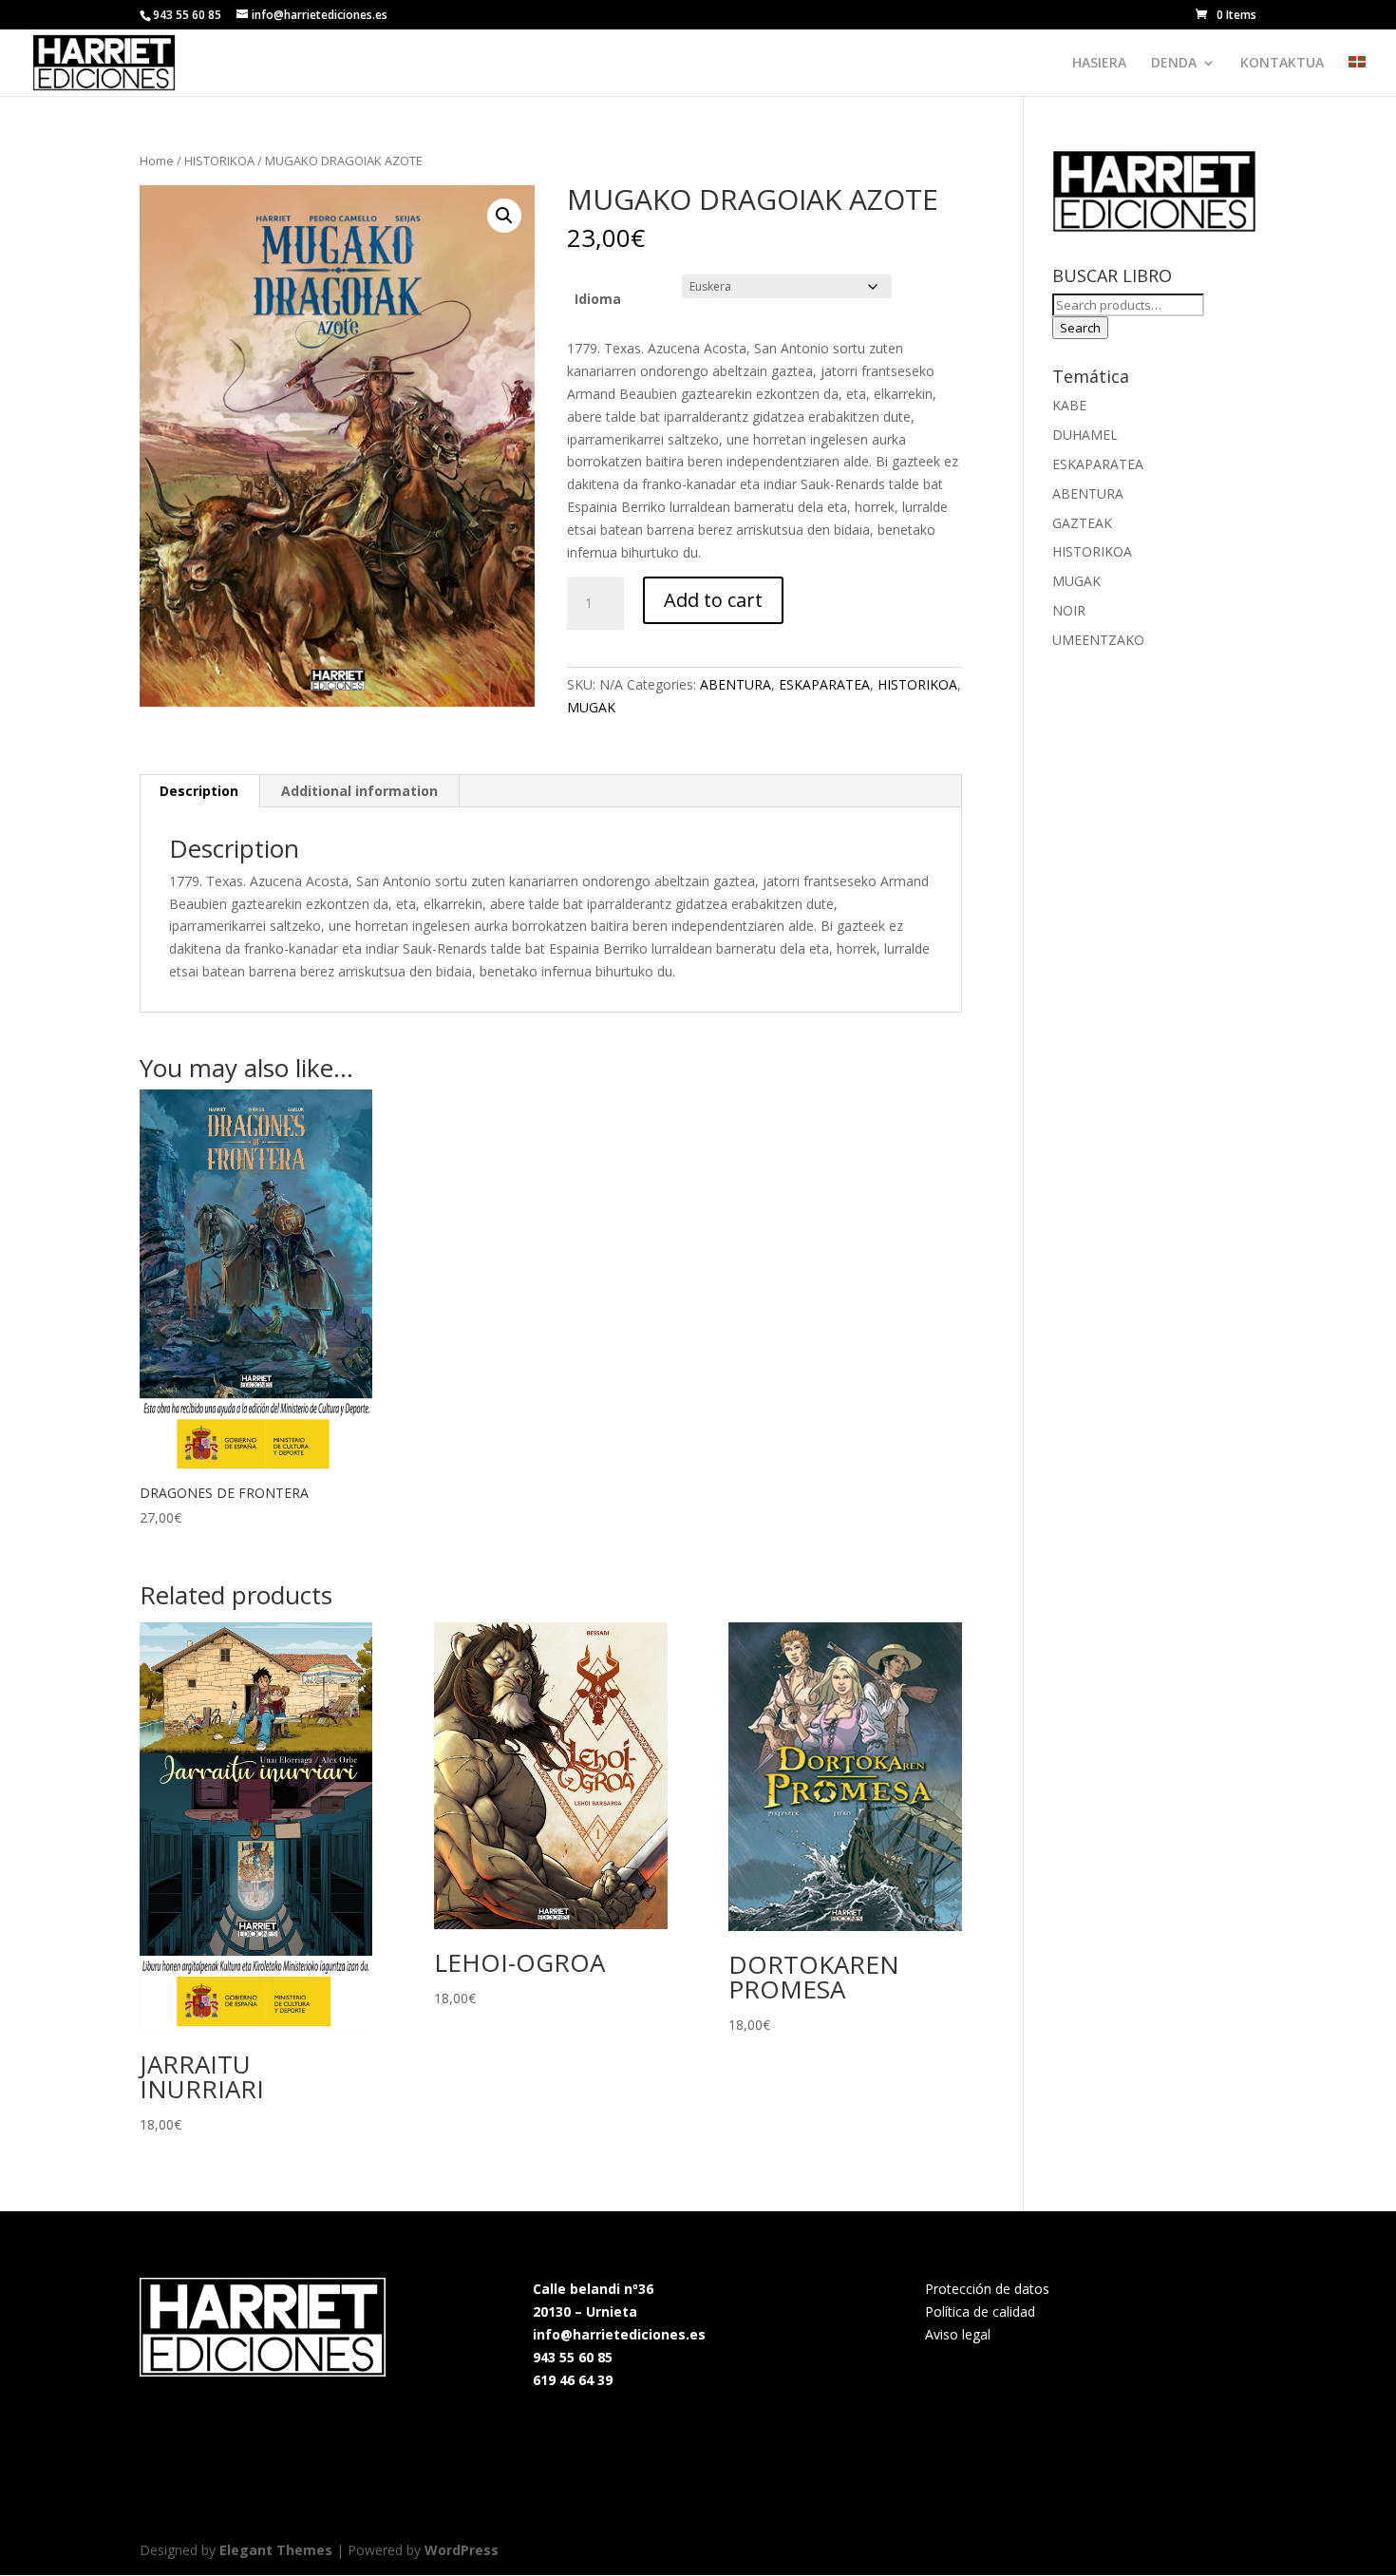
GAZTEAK (1082, 523)
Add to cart (713, 600)
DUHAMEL (1085, 435)
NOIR (1069, 610)
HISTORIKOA (219, 161)
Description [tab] (199, 791)
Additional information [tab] (359, 791)
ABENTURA (736, 684)
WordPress (462, 2550)
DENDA (1174, 64)
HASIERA (1099, 64)
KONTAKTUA (1282, 64)
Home (157, 161)
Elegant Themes (276, 2550)
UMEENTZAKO (1098, 640)
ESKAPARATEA (824, 684)
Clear (917, 286)
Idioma (598, 299)
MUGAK (591, 707)
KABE (1069, 405)
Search (1080, 328)
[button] (504, 216)
